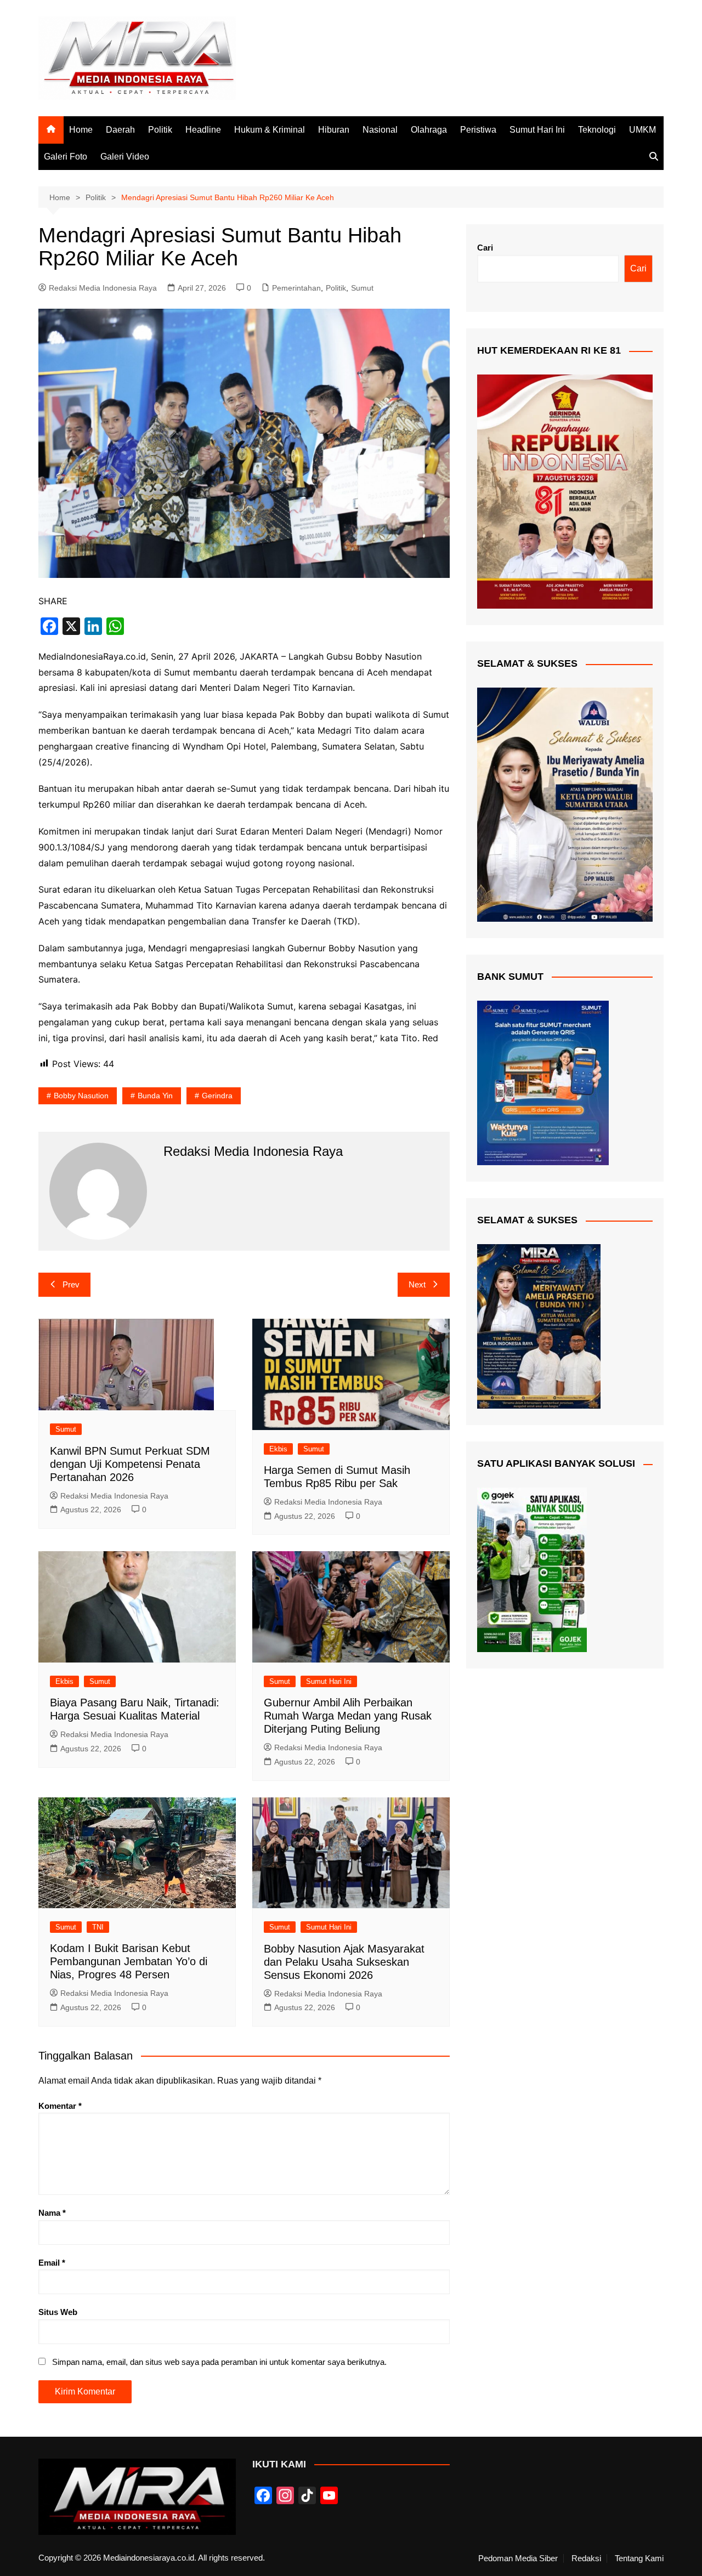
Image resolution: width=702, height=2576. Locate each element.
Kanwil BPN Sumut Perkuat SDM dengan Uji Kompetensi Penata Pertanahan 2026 (130, 1464)
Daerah (120, 130)
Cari (485, 248)
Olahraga (429, 130)
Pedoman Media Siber (518, 2558)
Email (52, 2263)
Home (81, 130)
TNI (98, 1927)
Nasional (380, 130)
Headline (203, 130)
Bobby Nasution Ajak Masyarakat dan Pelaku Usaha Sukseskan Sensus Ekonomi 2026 (344, 1962)
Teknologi (597, 130)
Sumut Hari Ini (537, 130)
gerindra (217, 1096)
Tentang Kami (639, 2558)
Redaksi (586, 2558)
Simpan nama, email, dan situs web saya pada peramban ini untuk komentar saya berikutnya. (219, 2362)
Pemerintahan (296, 288)
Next (417, 1284)
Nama (52, 2213)
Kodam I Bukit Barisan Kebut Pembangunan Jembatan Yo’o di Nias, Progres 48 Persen (129, 1961)
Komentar (60, 2106)
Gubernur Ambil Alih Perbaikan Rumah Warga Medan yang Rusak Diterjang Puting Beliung (348, 1716)
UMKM (642, 130)
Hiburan (334, 130)
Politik (160, 130)
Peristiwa (478, 130)
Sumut (362, 288)
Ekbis (278, 1449)
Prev (71, 1284)
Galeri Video (125, 157)
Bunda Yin (155, 1096)
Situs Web (58, 2312)
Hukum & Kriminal (270, 130)
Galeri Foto (66, 157)
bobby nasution (81, 1096)
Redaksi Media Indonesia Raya (103, 288)
